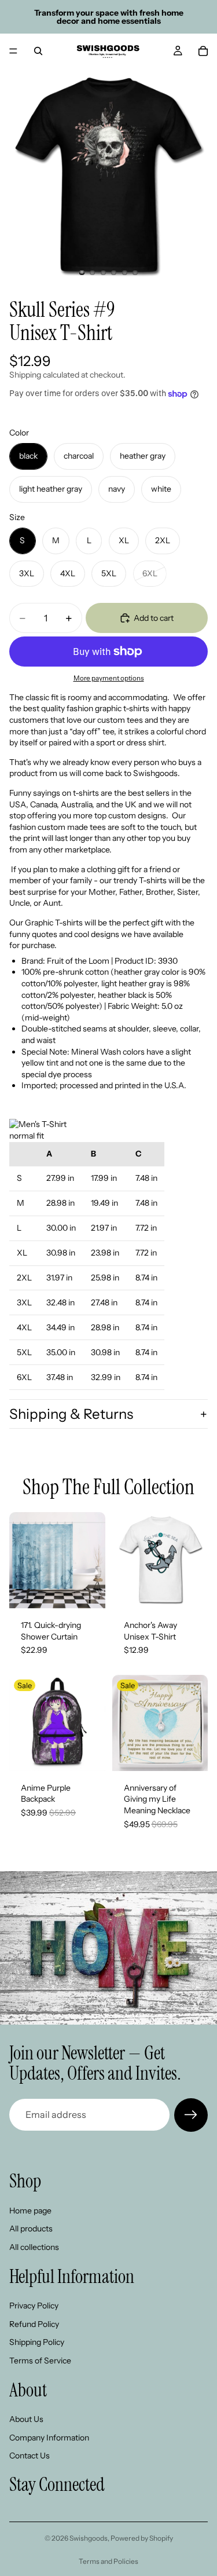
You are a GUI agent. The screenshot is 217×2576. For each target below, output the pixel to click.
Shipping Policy (37, 2342)
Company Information (49, 2437)
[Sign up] (191, 2115)
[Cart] (203, 51)
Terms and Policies (108, 2561)
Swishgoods (89, 2538)
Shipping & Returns (71, 1414)
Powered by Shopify (142, 2538)
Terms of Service (40, 2361)
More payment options (109, 678)
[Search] (38, 51)
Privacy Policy (34, 2306)
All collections (34, 2247)
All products (31, 2229)
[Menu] (13, 51)
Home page (30, 2210)
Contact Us (30, 2456)
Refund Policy (34, 2323)
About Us (26, 2419)
